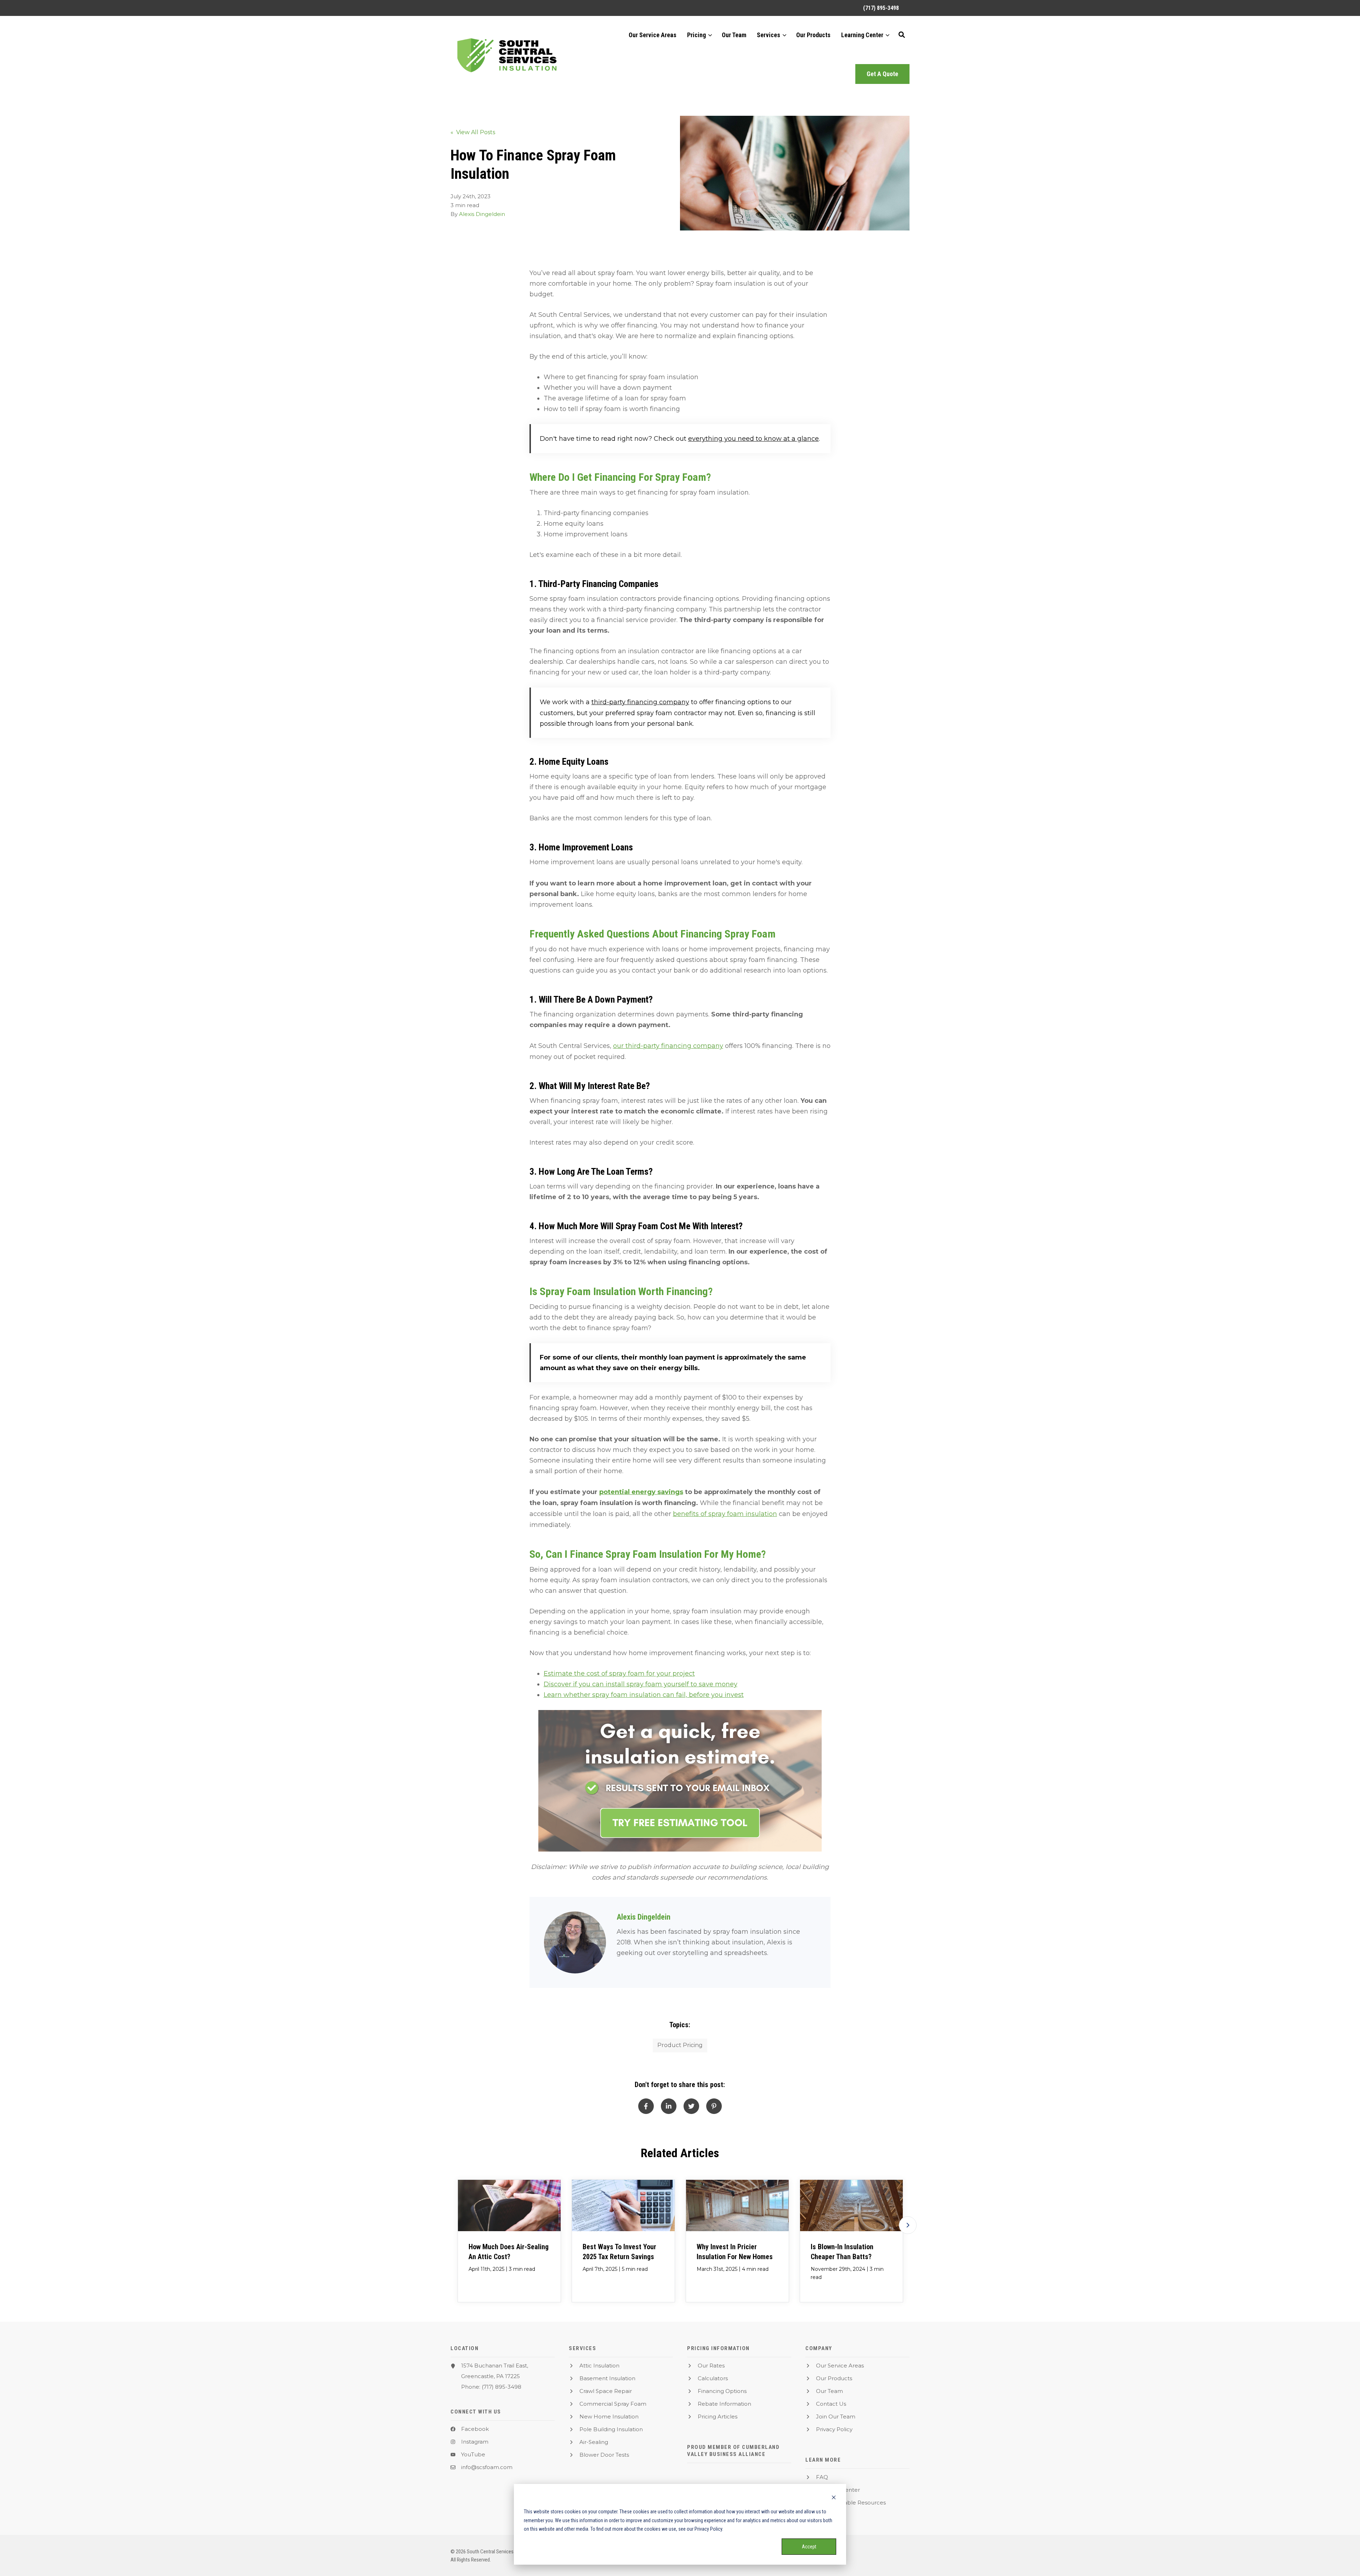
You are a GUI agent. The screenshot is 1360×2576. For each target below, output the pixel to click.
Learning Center (862, 35)
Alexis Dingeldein (482, 214)
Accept (809, 2547)
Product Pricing (680, 2045)
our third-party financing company (668, 1046)
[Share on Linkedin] (669, 2106)
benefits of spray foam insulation (725, 1514)
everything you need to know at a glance (753, 439)
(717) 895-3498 (501, 2387)
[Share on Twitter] (691, 2106)
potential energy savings (641, 1492)
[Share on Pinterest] (714, 2106)
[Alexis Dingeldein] (575, 1942)
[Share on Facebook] (646, 2106)
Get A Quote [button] (882, 74)
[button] (902, 35)
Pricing (696, 35)
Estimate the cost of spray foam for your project (619, 1674)
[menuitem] (878, 8)
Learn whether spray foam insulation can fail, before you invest (644, 1695)
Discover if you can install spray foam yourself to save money (641, 1684)
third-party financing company (640, 702)
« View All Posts (473, 132)
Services (769, 35)
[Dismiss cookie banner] (834, 2498)
